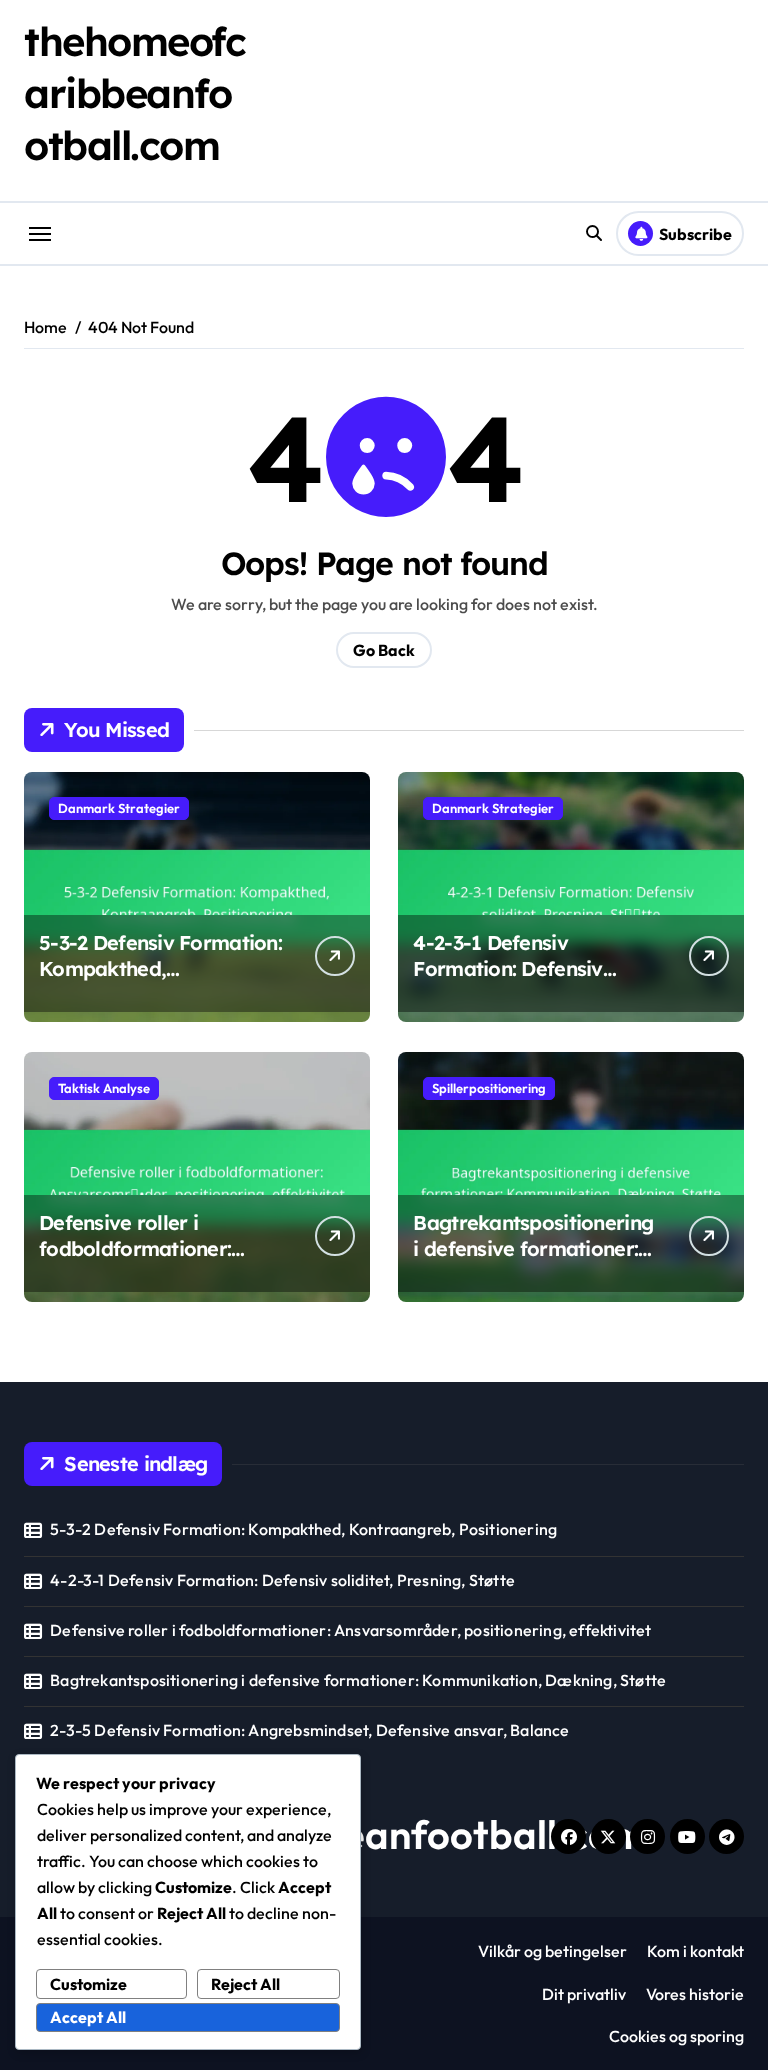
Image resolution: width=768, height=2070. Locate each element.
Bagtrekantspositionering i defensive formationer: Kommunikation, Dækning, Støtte (533, 1261)
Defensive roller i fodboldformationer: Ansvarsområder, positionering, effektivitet (158, 1261)
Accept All (88, 2017)
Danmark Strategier (119, 808)
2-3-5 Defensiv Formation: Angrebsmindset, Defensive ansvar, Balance (309, 1730)
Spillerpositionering (489, 1088)
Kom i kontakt (695, 1951)
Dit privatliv (584, 1994)
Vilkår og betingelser (552, 1951)
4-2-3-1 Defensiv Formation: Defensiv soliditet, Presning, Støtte (531, 968)
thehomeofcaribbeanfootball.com (135, 93)
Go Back (384, 650)
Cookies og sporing (676, 2036)
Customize (88, 1984)
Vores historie (695, 1994)
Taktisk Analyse (104, 1088)
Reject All (245, 1984)
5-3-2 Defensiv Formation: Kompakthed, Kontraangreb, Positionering (160, 981)
